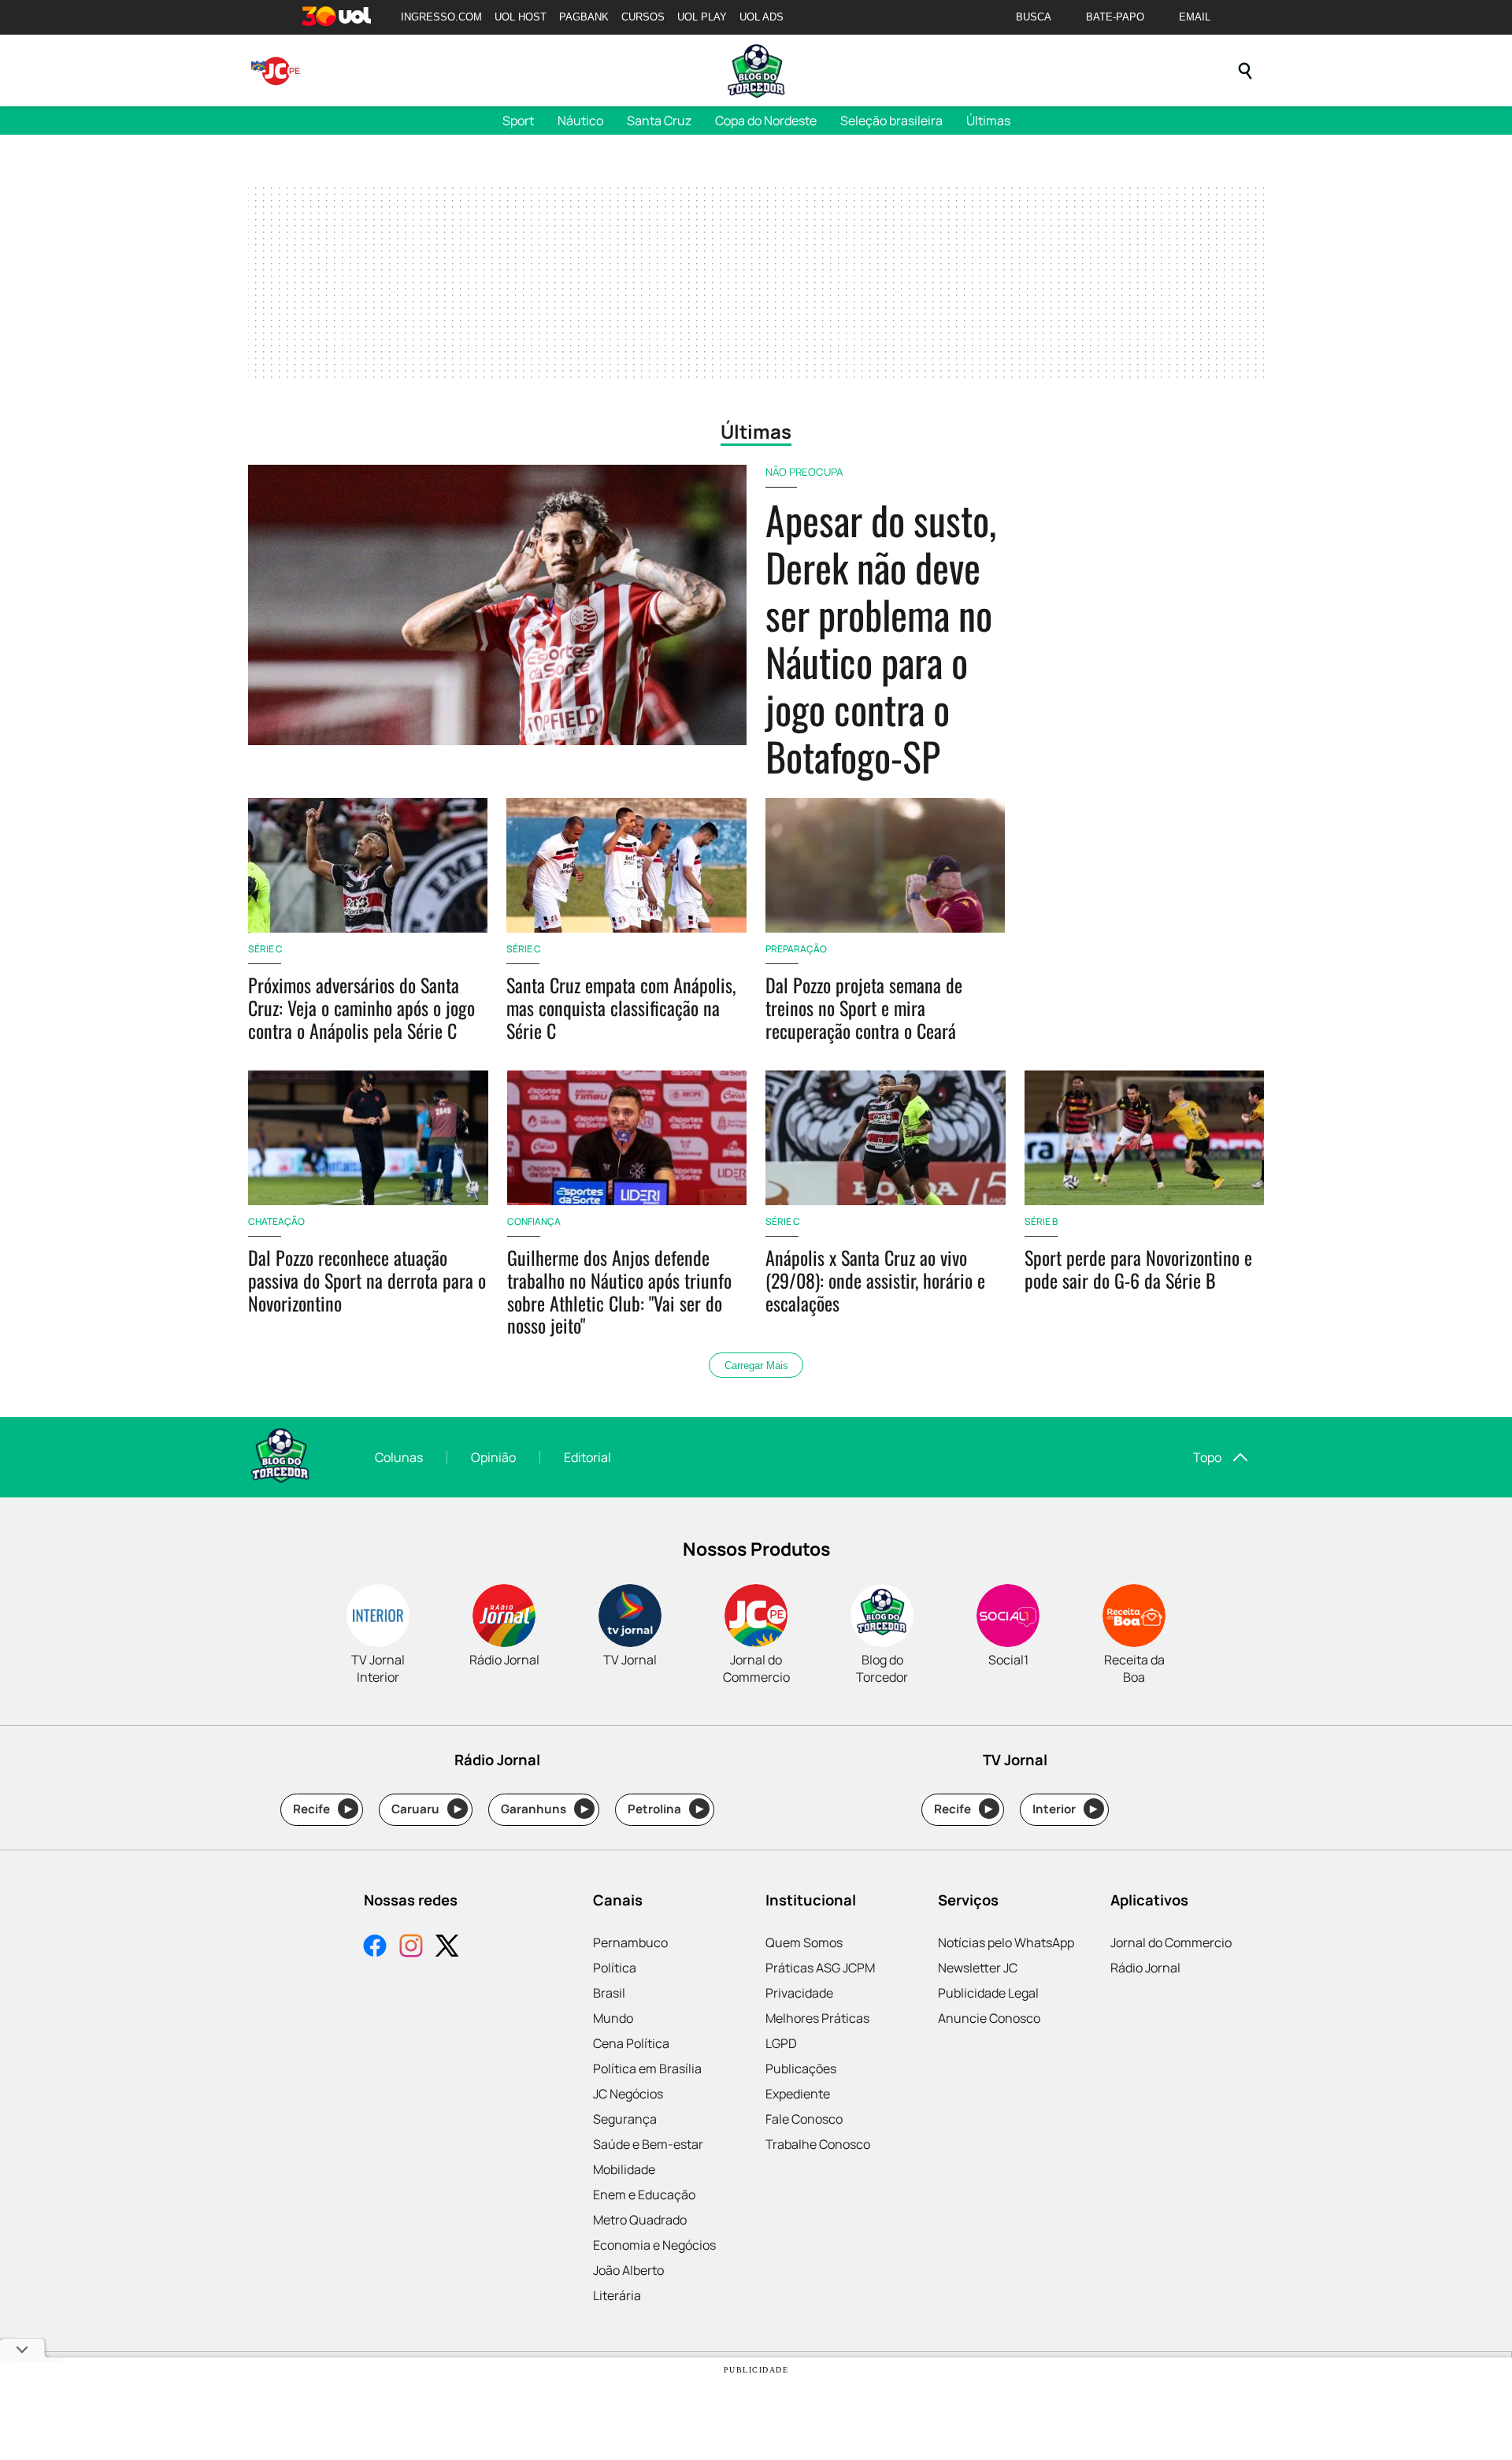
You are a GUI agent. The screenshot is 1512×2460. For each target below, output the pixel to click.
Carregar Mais (756, 1365)
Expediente (798, 2094)
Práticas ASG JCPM (820, 1968)
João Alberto (628, 2270)
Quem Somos (804, 1942)
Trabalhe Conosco (818, 2144)
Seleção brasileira (891, 121)
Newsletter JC (978, 1968)
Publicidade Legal (988, 1993)
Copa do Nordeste (766, 121)
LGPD (781, 2043)
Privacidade (799, 1993)
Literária (617, 2295)
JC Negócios (628, 2094)
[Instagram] (411, 1948)
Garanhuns (545, 1809)
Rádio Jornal (1145, 1968)
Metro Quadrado (640, 2220)
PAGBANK (584, 17)
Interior (1065, 1809)
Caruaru (426, 1809)
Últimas (988, 121)
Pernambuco (630, 1942)
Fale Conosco (804, 2119)
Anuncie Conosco (989, 2018)
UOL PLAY (702, 17)
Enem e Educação (644, 2195)
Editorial (587, 1457)
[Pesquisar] (1245, 71)
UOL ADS (762, 17)
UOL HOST (521, 17)
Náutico (580, 121)
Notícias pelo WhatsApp (1006, 1942)
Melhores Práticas (817, 2018)
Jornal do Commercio (1171, 1942)
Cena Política (631, 2043)
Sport (518, 121)
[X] (447, 1948)
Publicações (801, 2069)
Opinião (493, 1457)
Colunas (399, 1457)
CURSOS (643, 17)
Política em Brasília (647, 2069)
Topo (1207, 1457)
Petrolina (665, 1809)
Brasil (609, 1993)
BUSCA (1034, 17)
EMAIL (1195, 17)
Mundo (613, 2018)
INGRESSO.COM (441, 17)
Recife (322, 1809)
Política (615, 1968)
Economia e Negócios (654, 2245)
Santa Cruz (659, 121)
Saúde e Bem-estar (648, 2144)
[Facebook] (375, 1948)
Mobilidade (624, 2169)
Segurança (625, 2119)
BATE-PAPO (1115, 17)
